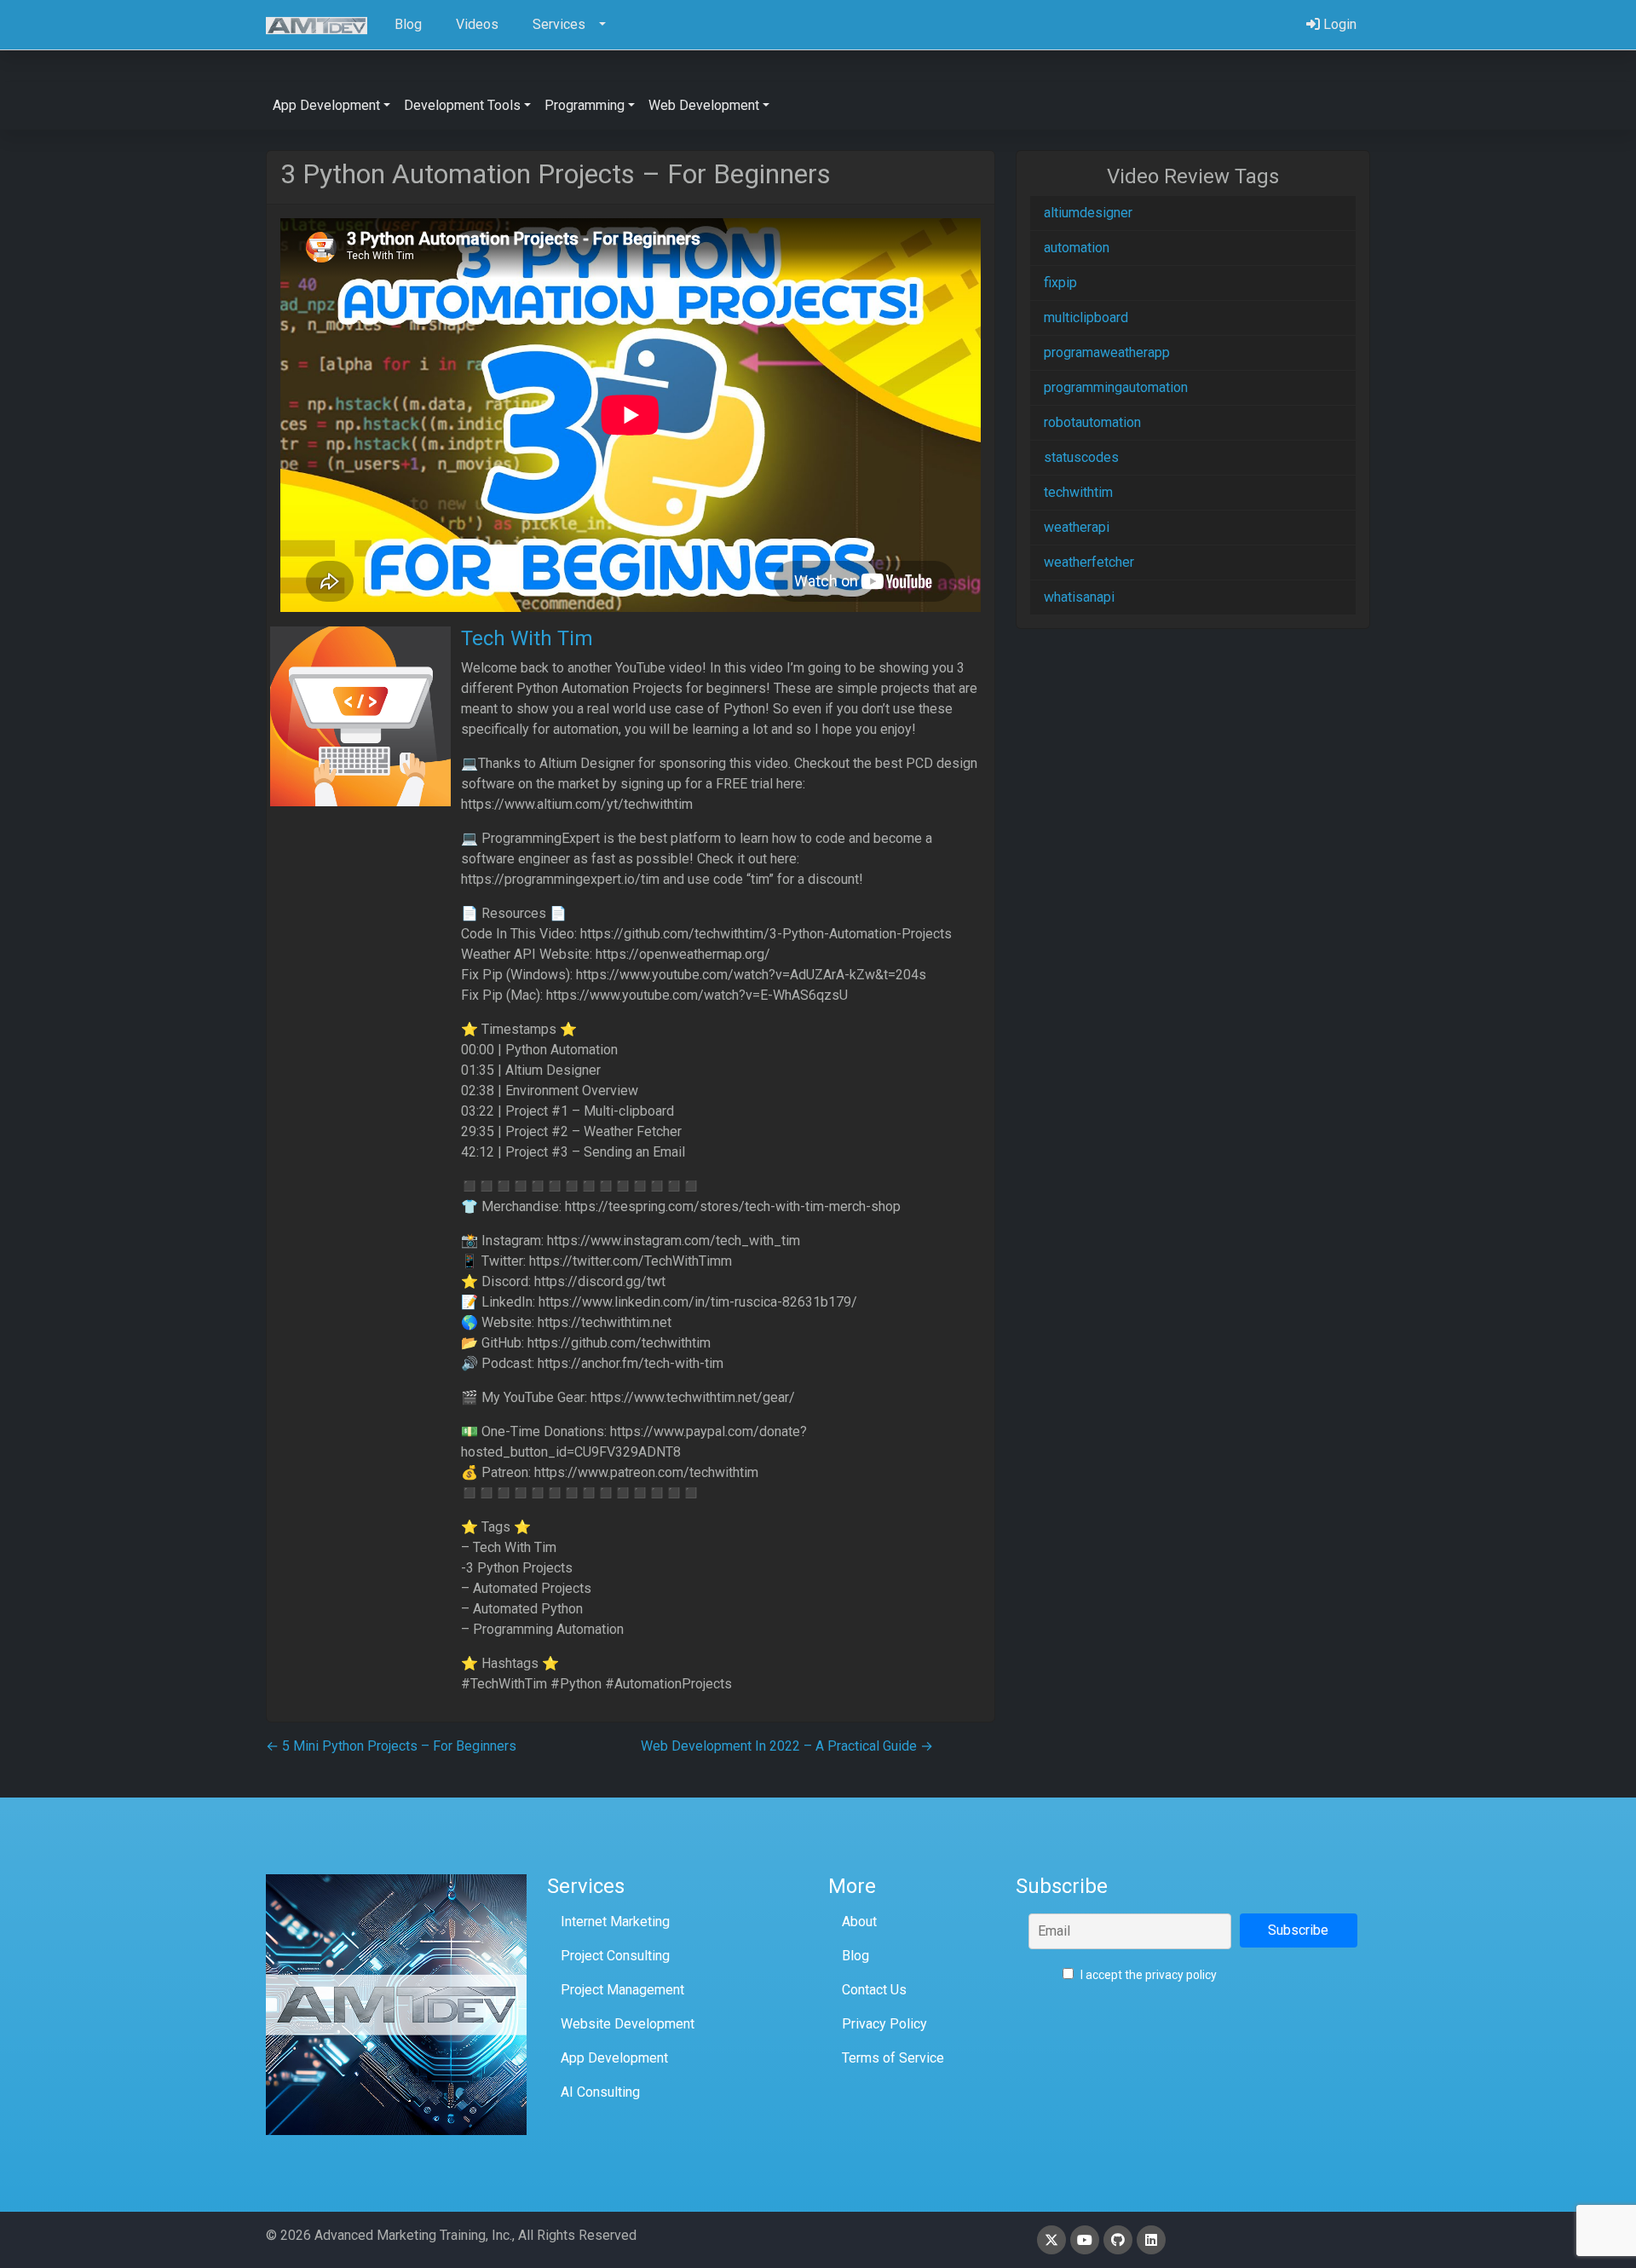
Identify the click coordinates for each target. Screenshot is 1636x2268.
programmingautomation (1116, 387)
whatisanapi (1079, 597)
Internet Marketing (615, 1922)
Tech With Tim (527, 638)
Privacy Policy (884, 2024)
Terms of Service (893, 2058)
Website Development (628, 2024)
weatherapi (1077, 527)
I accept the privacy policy (1147, 1975)
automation (1077, 248)
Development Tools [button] (462, 105)
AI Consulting (600, 2092)
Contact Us (874, 1990)
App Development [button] (326, 105)
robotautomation (1092, 422)
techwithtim (1078, 492)
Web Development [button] (704, 105)
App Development (614, 2058)
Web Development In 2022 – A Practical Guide (787, 1746)
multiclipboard (1086, 317)
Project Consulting (615, 1956)
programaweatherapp (1107, 352)
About (859, 1922)
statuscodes (1081, 457)
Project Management (622, 1990)
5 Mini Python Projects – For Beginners (391, 1746)
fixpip (1060, 283)
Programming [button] (585, 105)
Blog (855, 1956)
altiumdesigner (1088, 213)
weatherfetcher (1089, 562)
